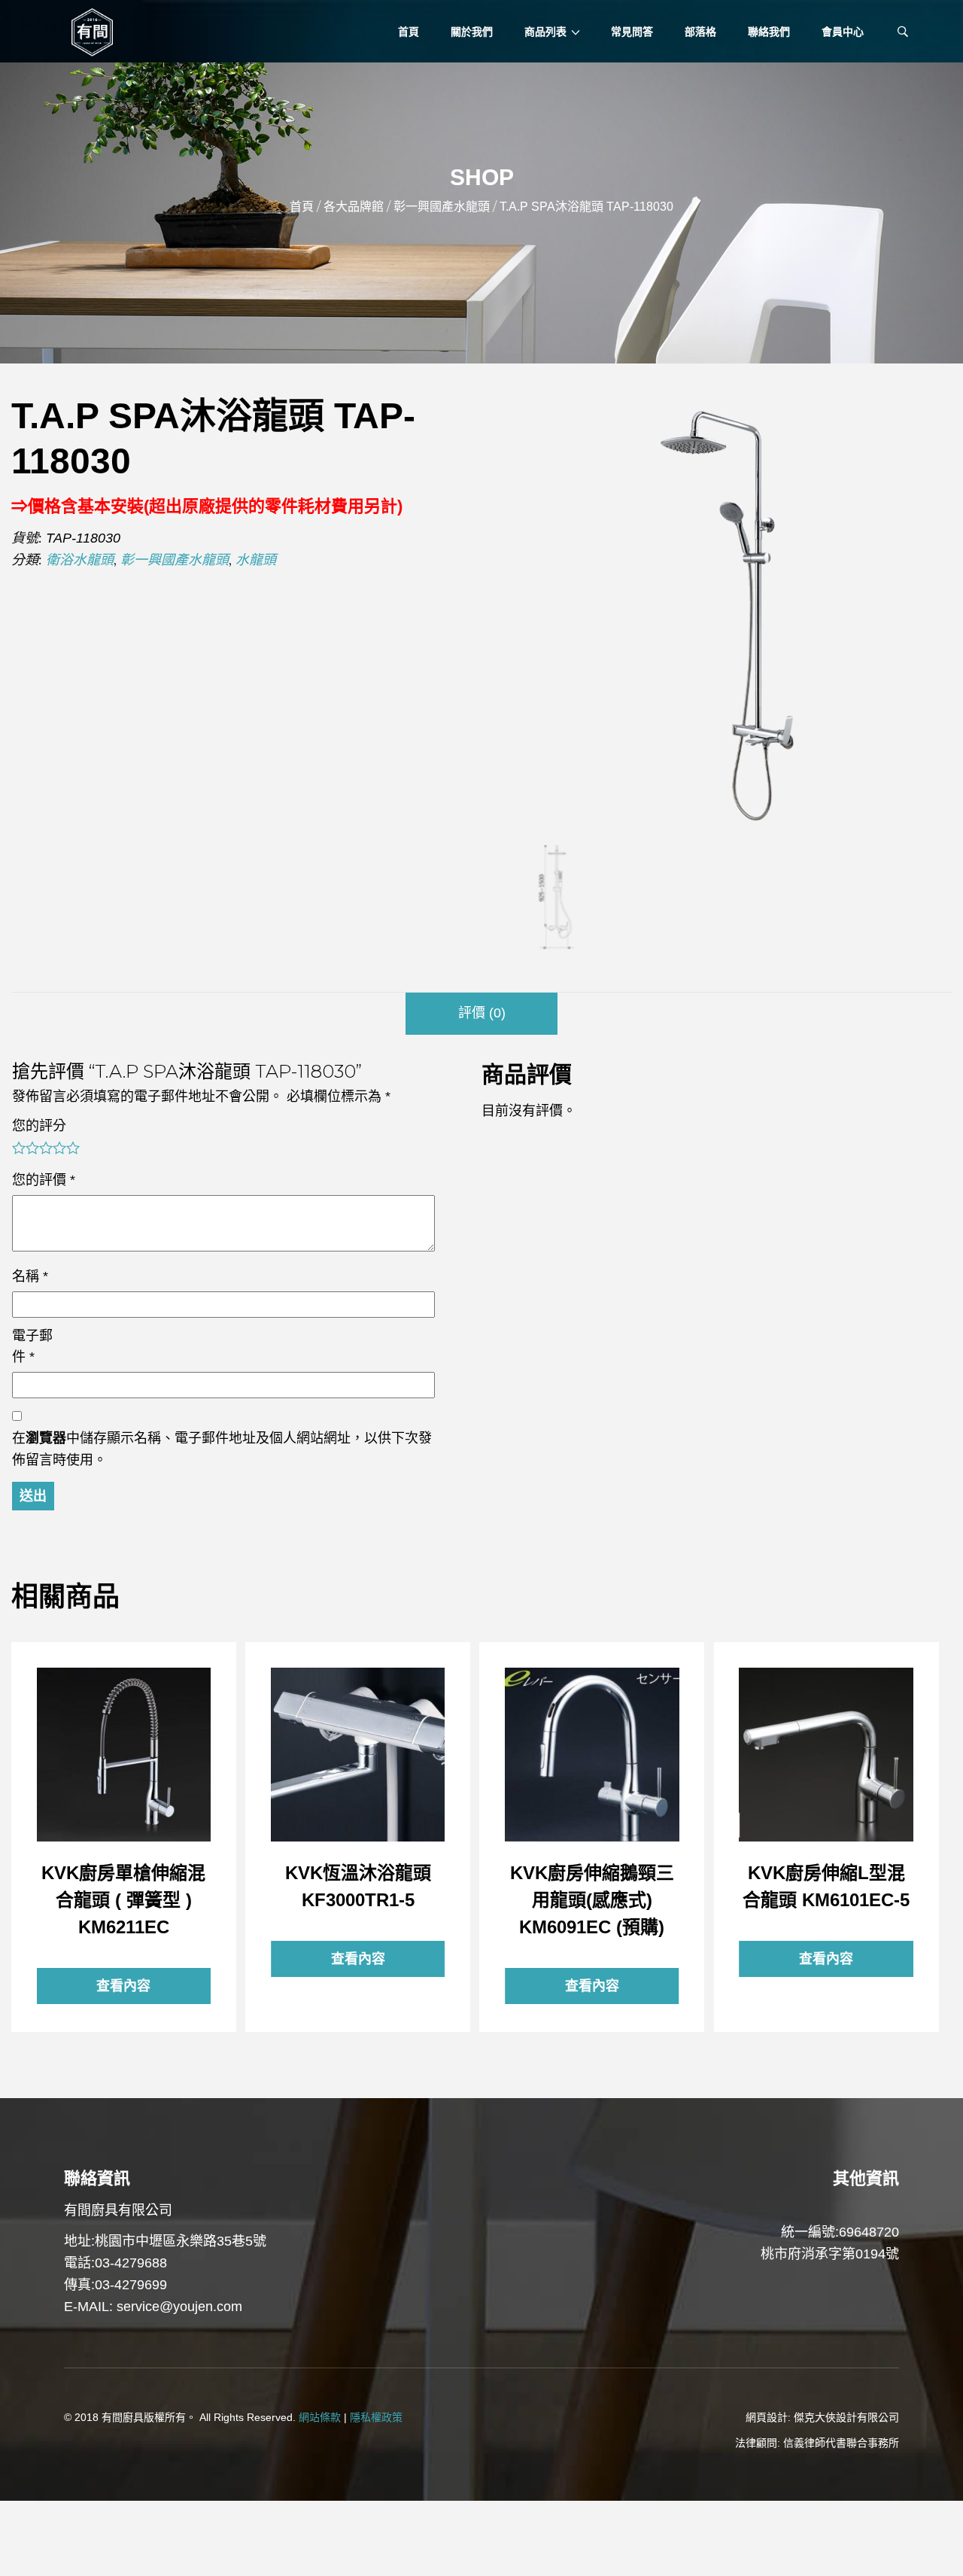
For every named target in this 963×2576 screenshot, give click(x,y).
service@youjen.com (179, 2307)
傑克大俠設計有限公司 (846, 2417)
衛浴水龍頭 (80, 560)
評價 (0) (482, 1013)
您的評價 (44, 1180)
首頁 (302, 207)
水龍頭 (256, 560)
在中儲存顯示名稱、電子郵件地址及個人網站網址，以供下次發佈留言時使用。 (222, 1449)
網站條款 (320, 2417)
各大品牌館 (354, 207)
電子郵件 (32, 1347)
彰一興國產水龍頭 (442, 207)
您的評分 (39, 1126)
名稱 (30, 1276)
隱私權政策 (376, 2417)
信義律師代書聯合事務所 (841, 2443)
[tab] (481, 1014)
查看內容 (123, 1754)
